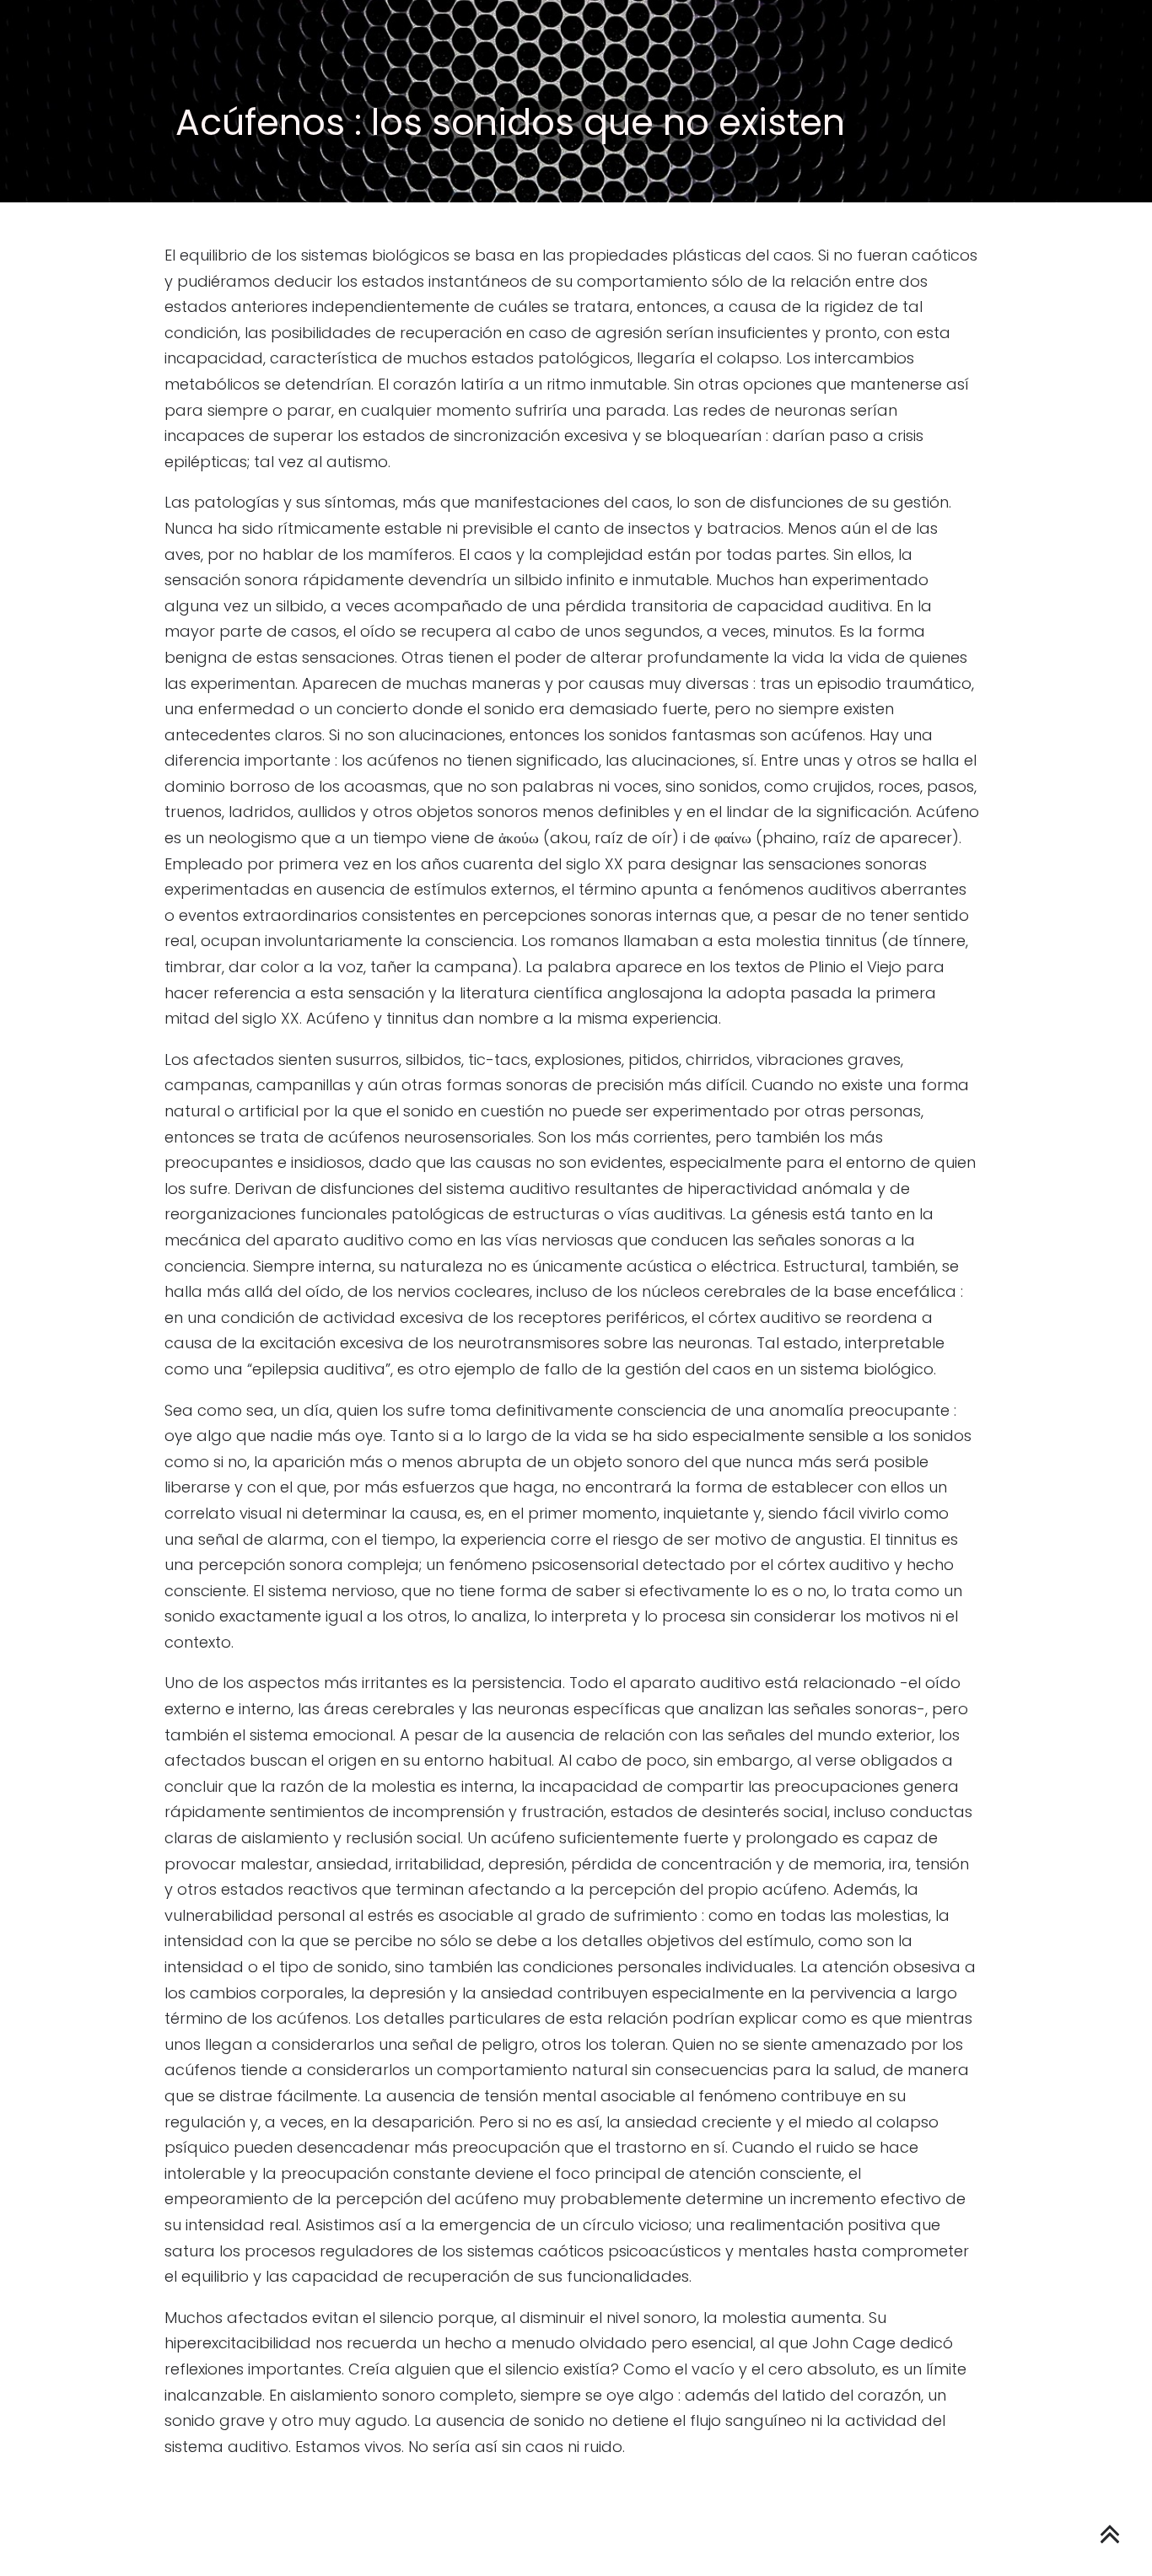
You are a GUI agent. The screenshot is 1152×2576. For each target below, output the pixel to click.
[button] (1076, 148)
